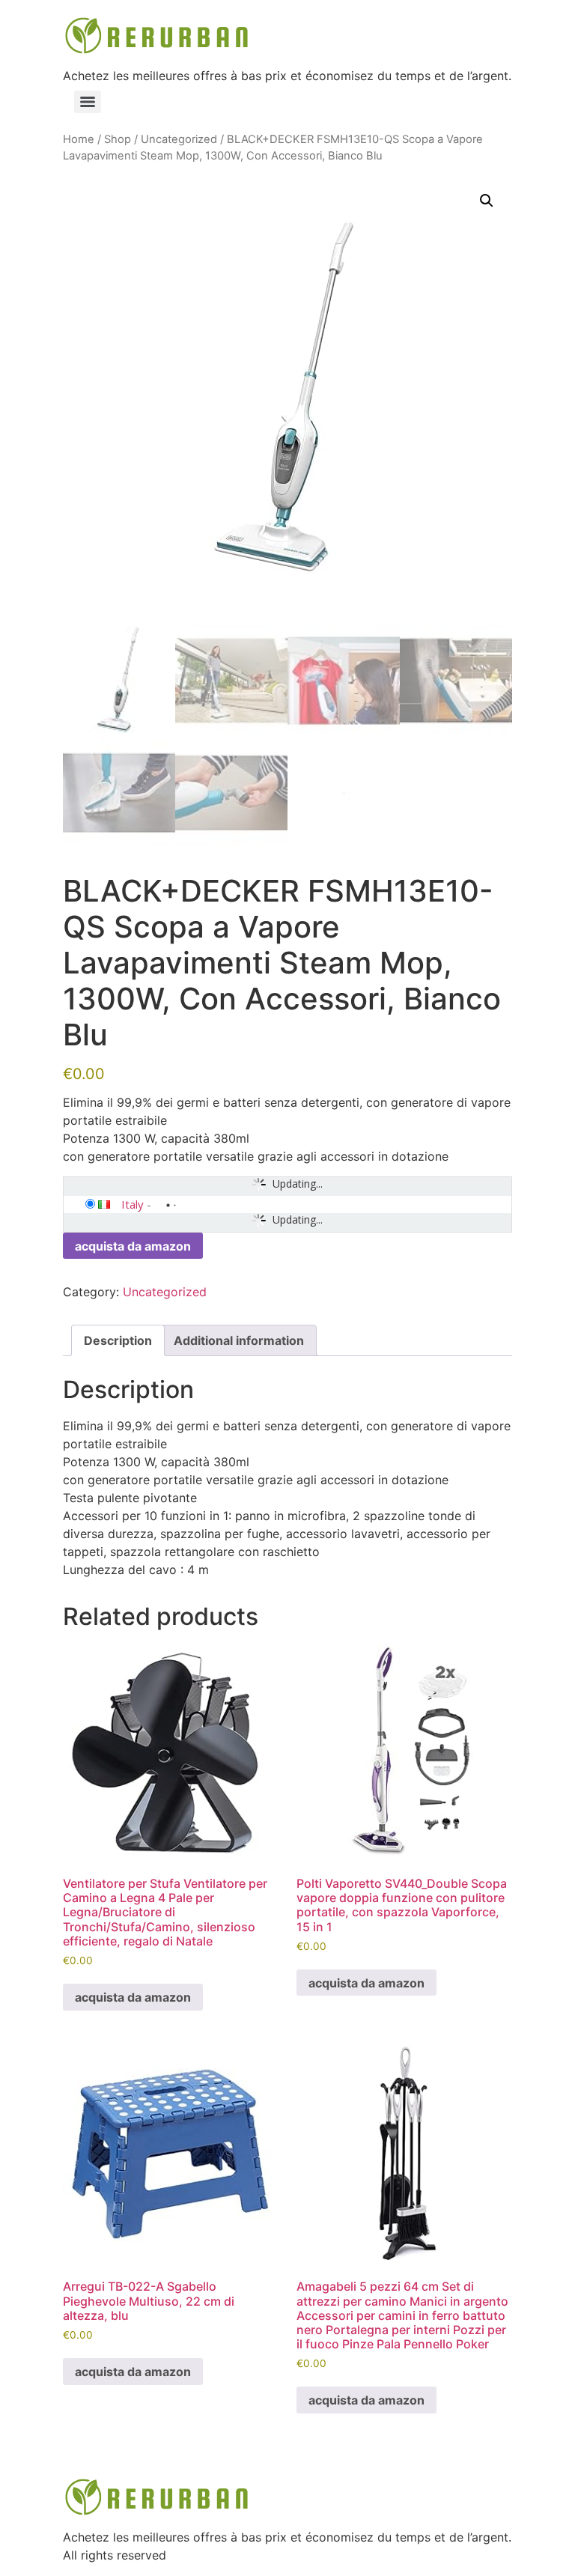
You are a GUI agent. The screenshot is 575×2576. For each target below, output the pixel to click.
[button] (487, 201)
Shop (118, 139)
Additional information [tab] (239, 1340)
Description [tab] (118, 1340)
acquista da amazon (133, 1246)
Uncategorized (179, 139)
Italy (133, 1204)
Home (79, 139)
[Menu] (88, 102)
